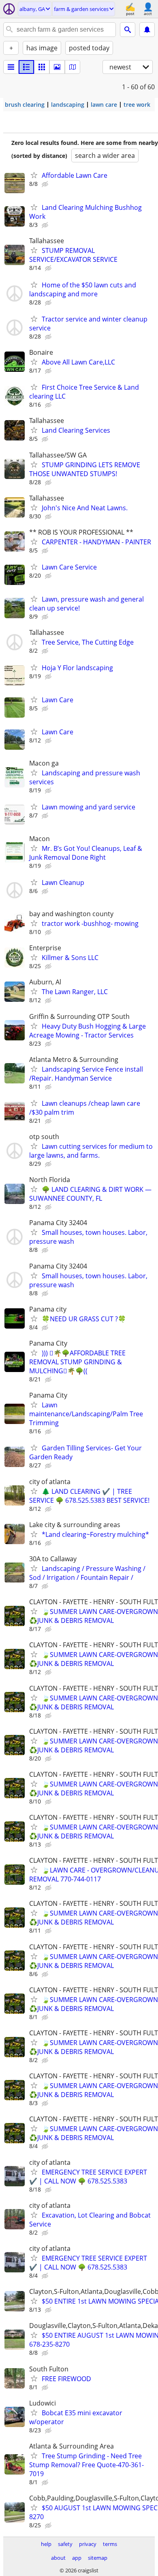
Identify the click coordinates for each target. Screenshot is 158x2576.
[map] (73, 67)
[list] (11, 67)
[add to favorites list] (34, 175)
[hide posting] (46, 184)
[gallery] (57, 67)
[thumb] (26, 67)
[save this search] (147, 30)
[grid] (42, 67)
